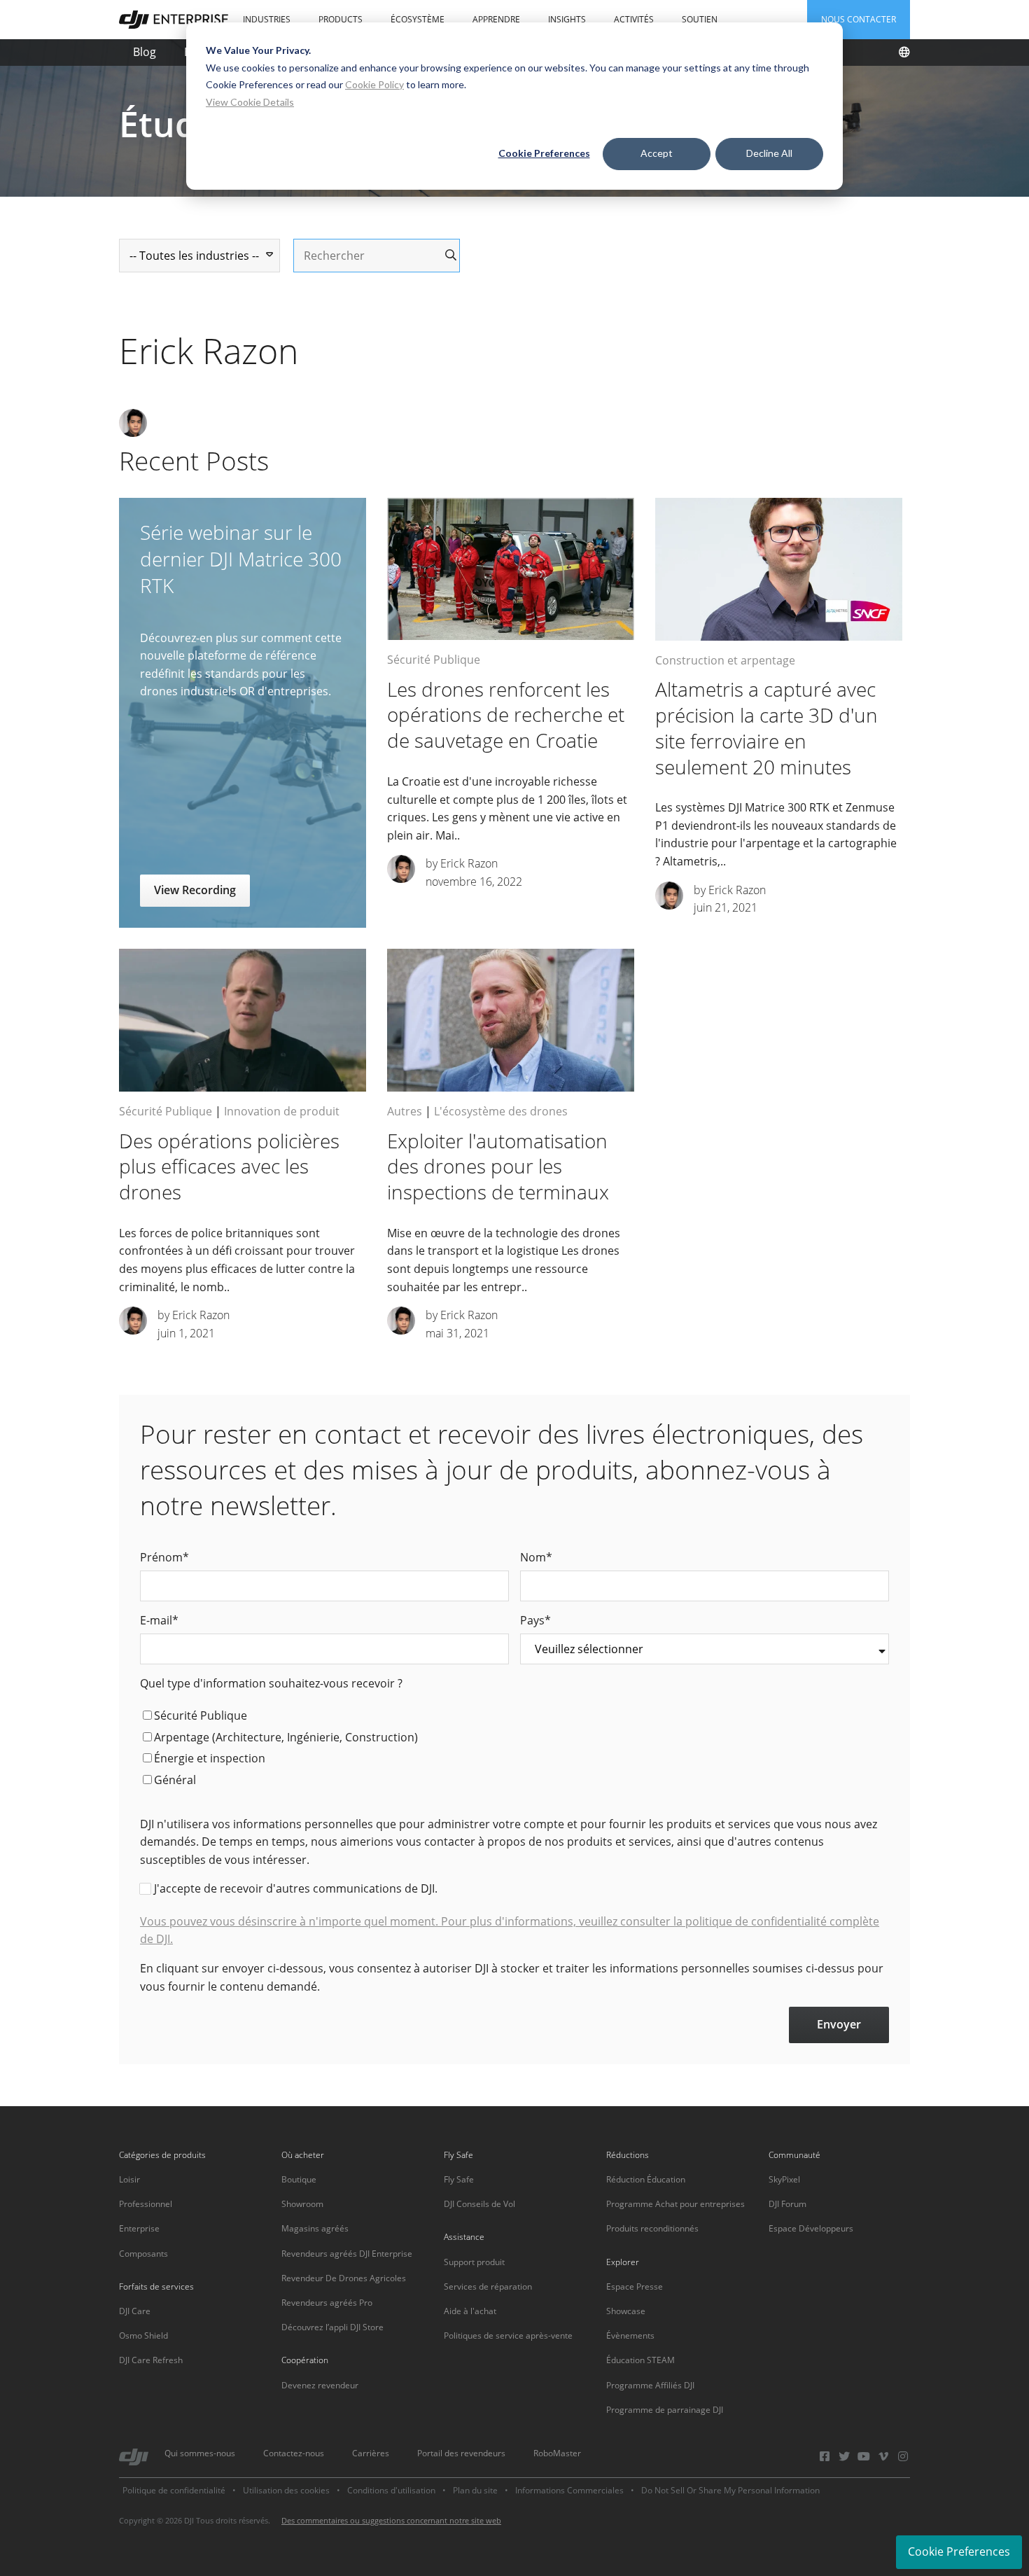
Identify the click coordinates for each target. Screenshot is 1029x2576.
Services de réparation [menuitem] (488, 2286)
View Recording (195, 890)
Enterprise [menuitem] (139, 2228)
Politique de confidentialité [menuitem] (174, 2490)
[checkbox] (514, 1750)
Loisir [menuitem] (129, 2179)
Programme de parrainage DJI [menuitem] (665, 2410)
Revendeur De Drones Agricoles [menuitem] (344, 2278)
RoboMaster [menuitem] (557, 2453)
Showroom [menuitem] (302, 2204)
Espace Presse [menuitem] (635, 2286)
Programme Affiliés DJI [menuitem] (650, 2385)
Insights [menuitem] (567, 19)
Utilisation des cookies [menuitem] (286, 2490)
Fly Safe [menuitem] (459, 2179)
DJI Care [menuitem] (135, 2311)
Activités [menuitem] (634, 19)
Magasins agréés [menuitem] (315, 2228)
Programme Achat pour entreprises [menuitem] (675, 2204)
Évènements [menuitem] (630, 2335)
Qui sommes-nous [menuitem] (200, 2453)
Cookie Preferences (544, 153)
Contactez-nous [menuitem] (294, 2453)
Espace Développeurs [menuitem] (811, 2228)
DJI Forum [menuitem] (787, 2204)
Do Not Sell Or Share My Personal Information (730, 2490)
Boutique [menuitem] (299, 2179)
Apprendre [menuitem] (496, 19)
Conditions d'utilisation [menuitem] (391, 2490)
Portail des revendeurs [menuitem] (461, 2453)
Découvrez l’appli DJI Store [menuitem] (332, 2327)
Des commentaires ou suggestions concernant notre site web (391, 2520)
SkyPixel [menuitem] (784, 2179)
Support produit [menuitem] (474, 2262)
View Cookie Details (250, 102)
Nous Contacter (859, 19)
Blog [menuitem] (145, 52)
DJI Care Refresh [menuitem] (151, 2360)
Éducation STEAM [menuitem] (640, 2360)
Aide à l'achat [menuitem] (470, 2311)
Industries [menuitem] (267, 19)
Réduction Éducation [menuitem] (646, 2179)
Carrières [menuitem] (371, 2453)
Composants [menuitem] (143, 2254)
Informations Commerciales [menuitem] (569, 2490)
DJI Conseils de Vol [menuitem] (479, 2204)
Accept (657, 153)
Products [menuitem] (341, 19)
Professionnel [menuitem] (146, 2204)
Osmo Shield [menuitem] (143, 2335)
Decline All (769, 153)
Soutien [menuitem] (700, 19)
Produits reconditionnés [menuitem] (652, 2228)
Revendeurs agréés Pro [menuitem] (327, 2303)
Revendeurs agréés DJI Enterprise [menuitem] (347, 2254)
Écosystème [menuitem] (418, 19)
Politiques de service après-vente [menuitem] (508, 2335)
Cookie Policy (374, 84)
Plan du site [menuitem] (475, 2490)
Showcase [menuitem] (626, 2311)
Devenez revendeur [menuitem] (320, 2385)
